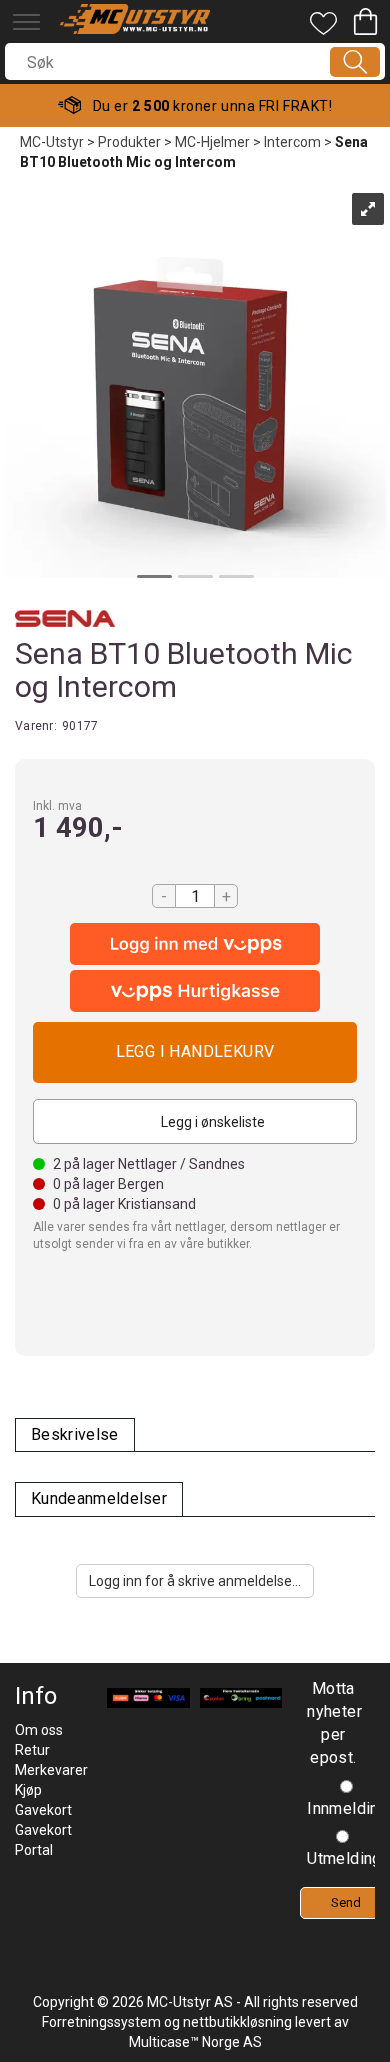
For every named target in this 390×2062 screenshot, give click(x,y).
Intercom (292, 142)
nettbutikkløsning (237, 2022)
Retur (32, 1750)
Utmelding (344, 1858)
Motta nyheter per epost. (333, 1723)
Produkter (129, 142)
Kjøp (195, 1052)
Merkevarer (51, 1770)
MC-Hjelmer (212, 142)
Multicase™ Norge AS (195, 2042)
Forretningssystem (101, 2022)
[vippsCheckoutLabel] (195, 991)
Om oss (39, 1730)
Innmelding (347, 1808)
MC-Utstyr (52, 142)
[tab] (75, 1435)
